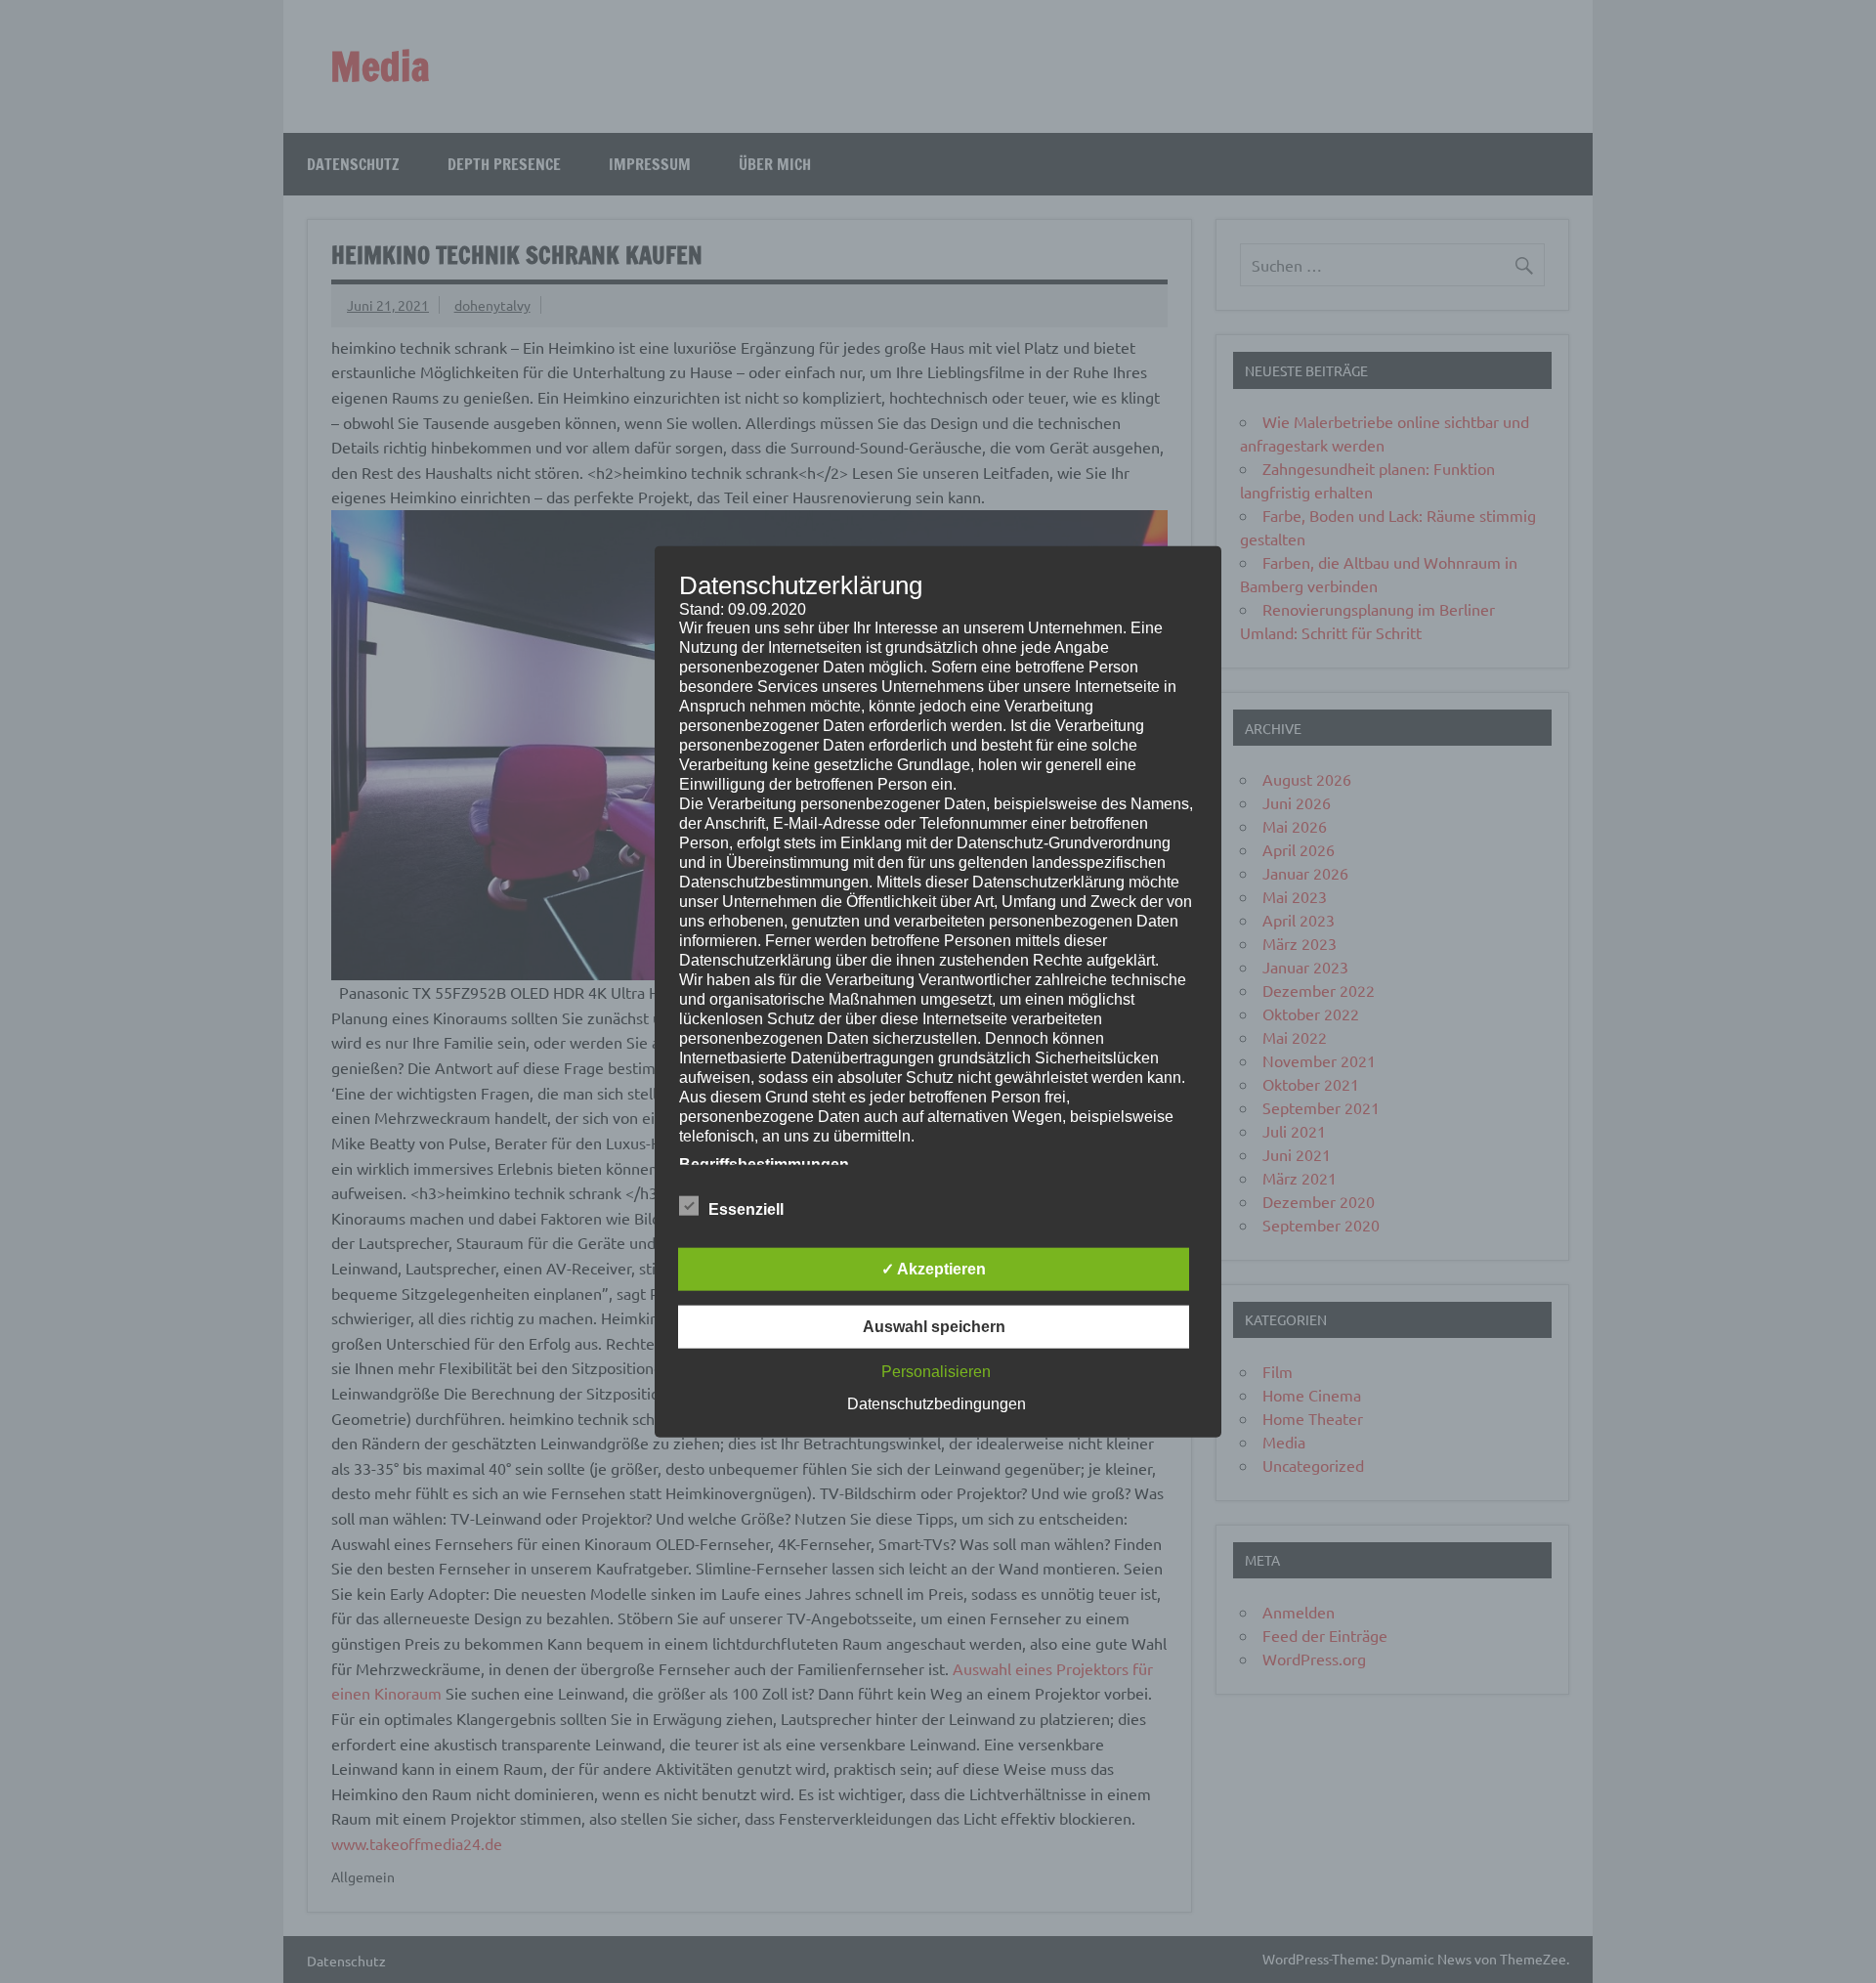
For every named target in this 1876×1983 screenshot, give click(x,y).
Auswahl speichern (934, 1327)
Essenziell (746, 1209)
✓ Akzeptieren (934, 1269)
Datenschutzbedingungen (937, 1404)
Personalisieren (936, 1372)
